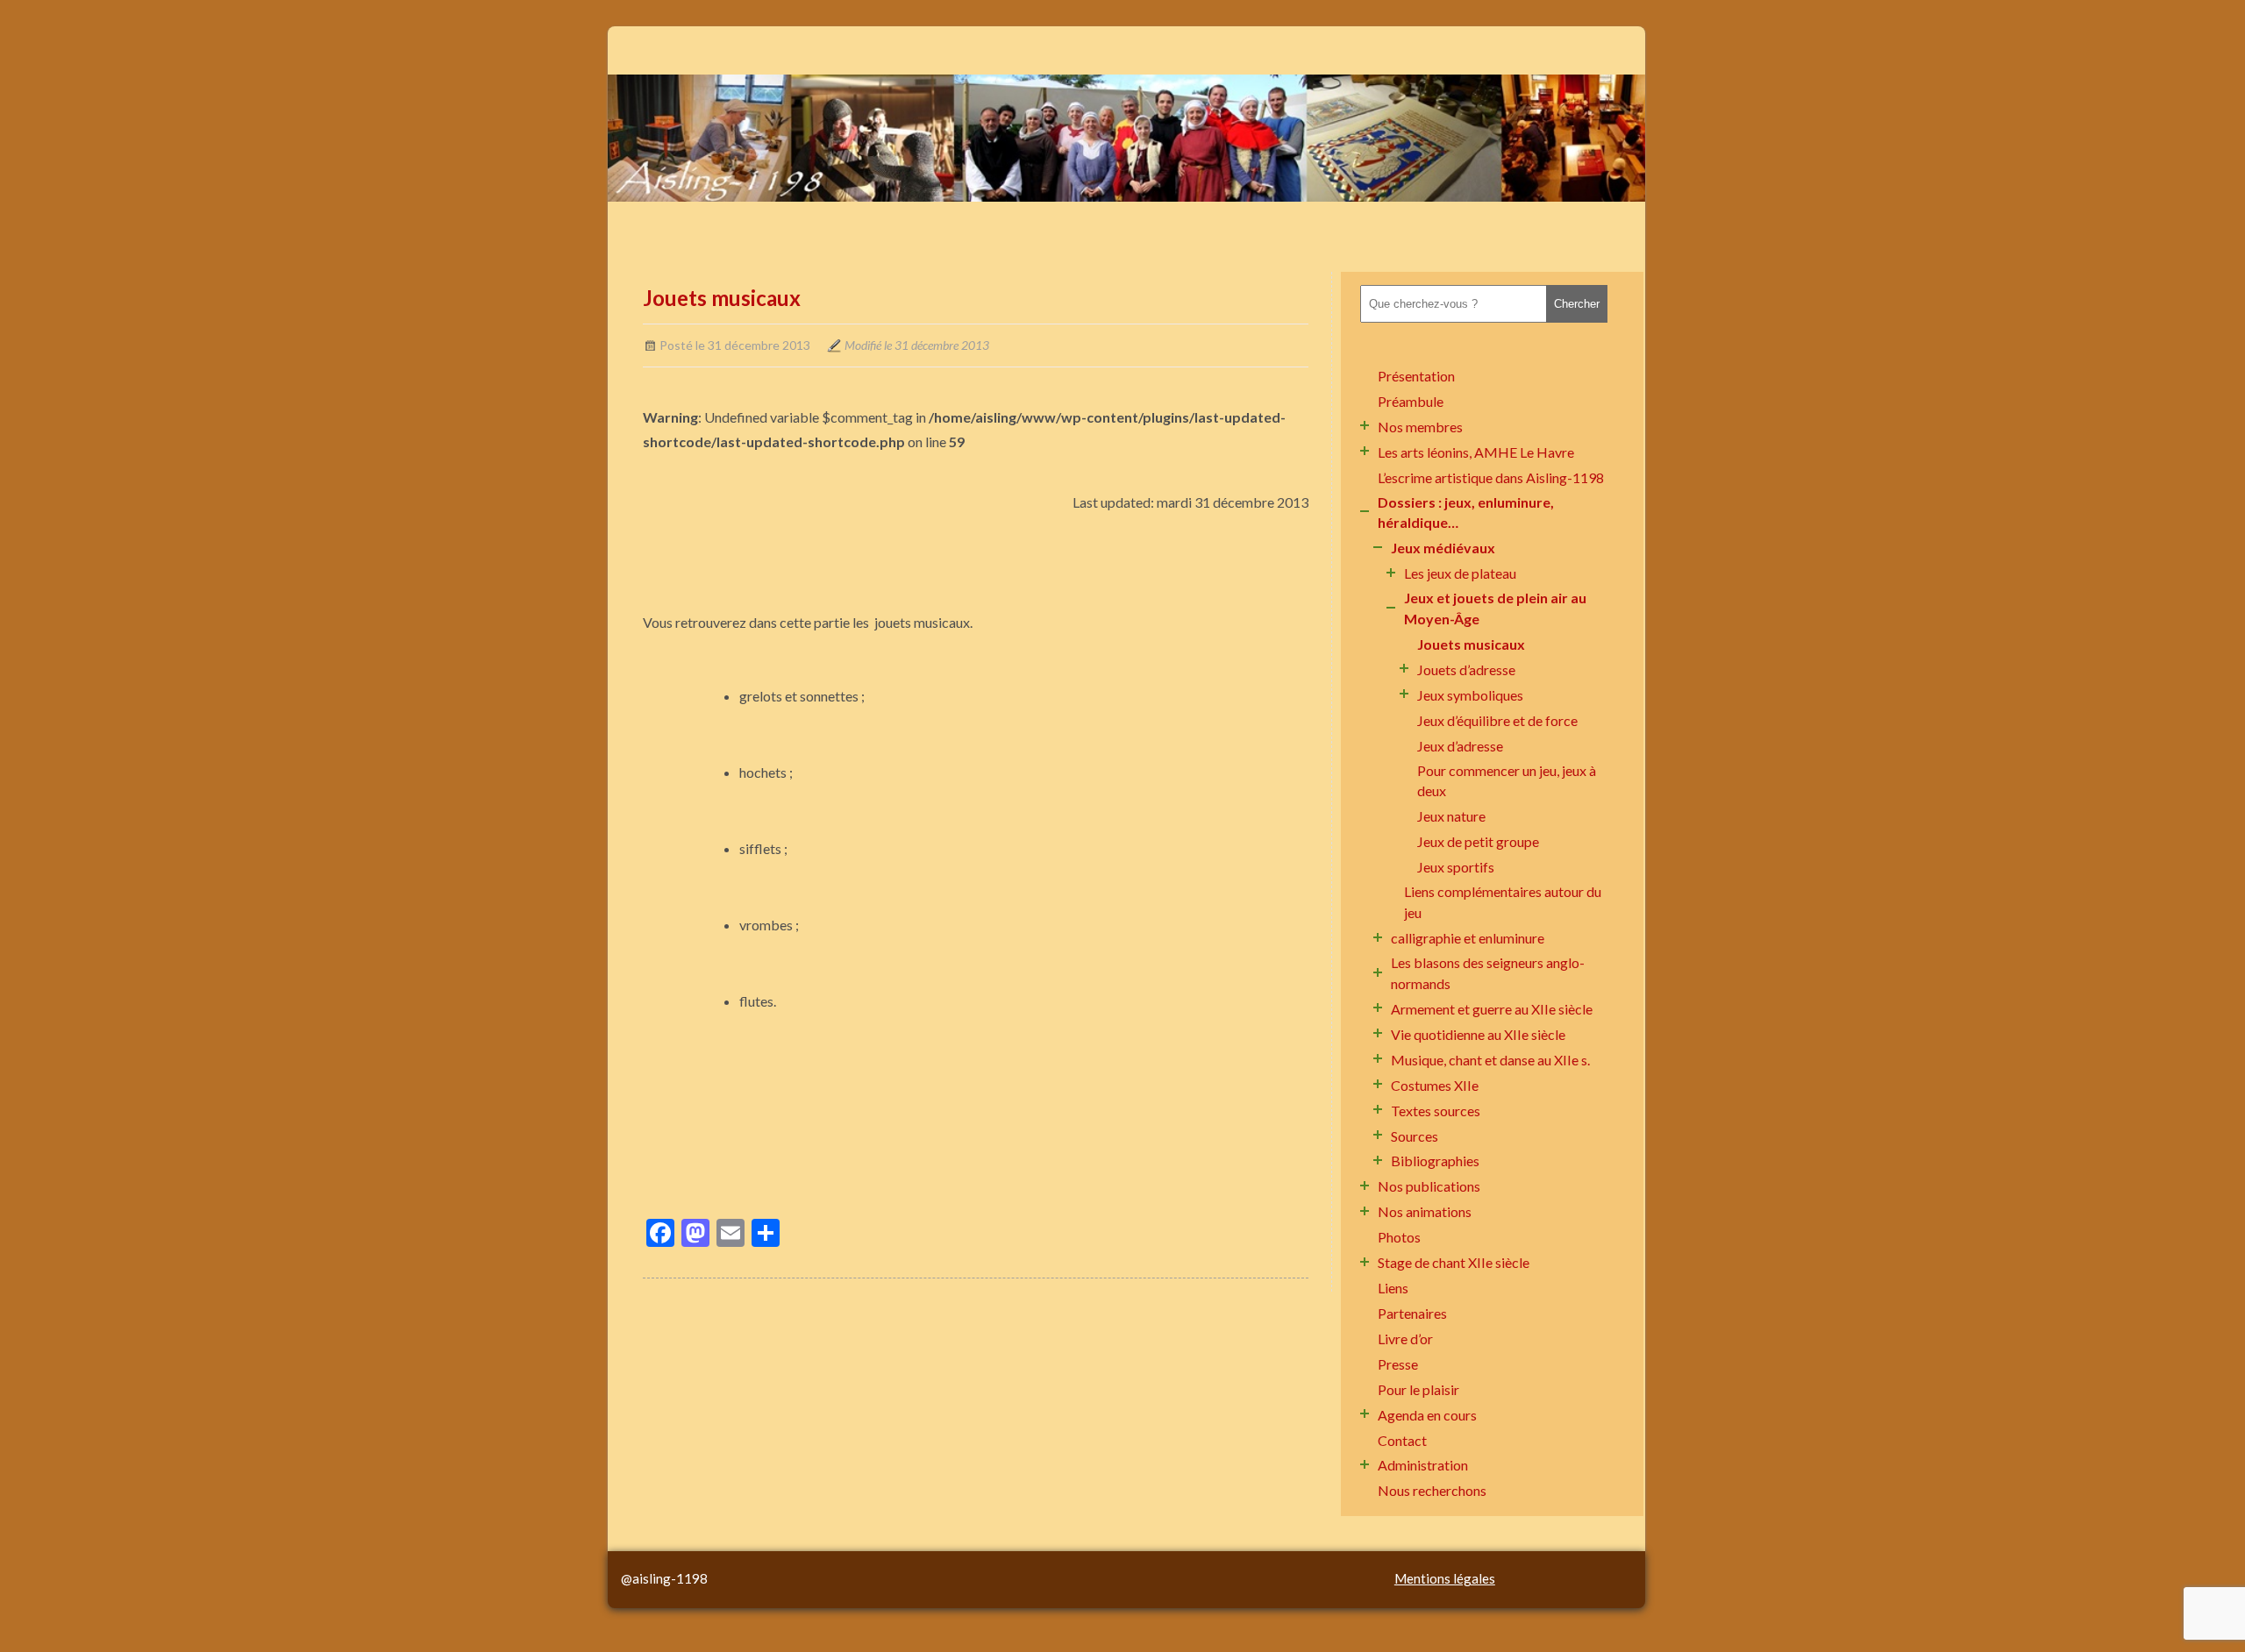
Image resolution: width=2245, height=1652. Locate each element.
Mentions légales (1445, 1578)
